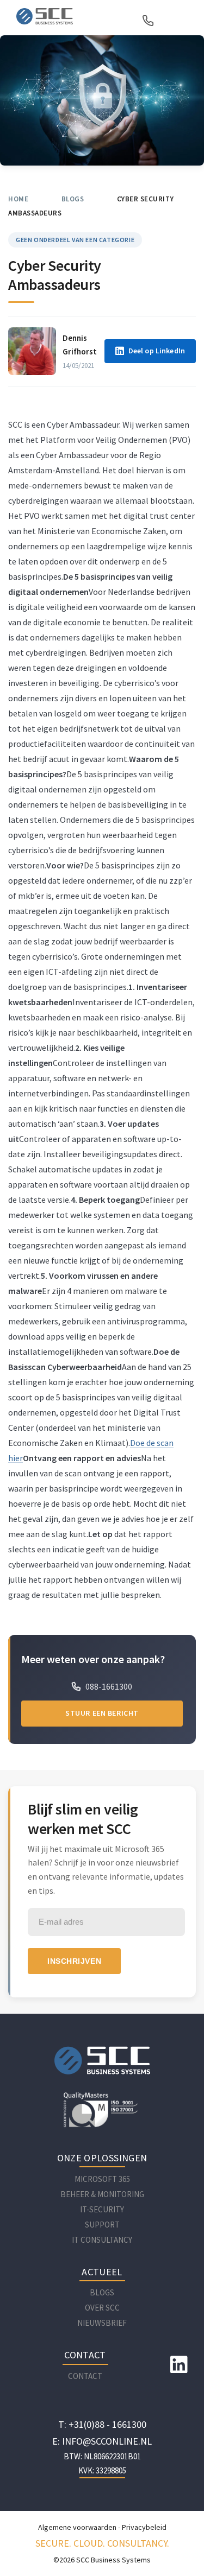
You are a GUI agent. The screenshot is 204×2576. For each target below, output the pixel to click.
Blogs (73, 199)
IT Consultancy (102, 2240)
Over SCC (102, 2308)
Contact (85, 2376)
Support (102, 2225)
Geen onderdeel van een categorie (75, 240)
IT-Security (102, 2209)
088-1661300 (108, 1686)
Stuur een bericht (102, 1713)
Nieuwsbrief (102, 2323)
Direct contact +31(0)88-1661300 (150, 21)
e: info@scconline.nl (102, 2441)
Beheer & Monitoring (102, 2194)
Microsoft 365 (102, 2179)
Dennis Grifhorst (80, 345)
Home (18, 199)
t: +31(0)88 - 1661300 (102, 2424)
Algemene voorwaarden (77, 2527)
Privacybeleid (144, 2527)
